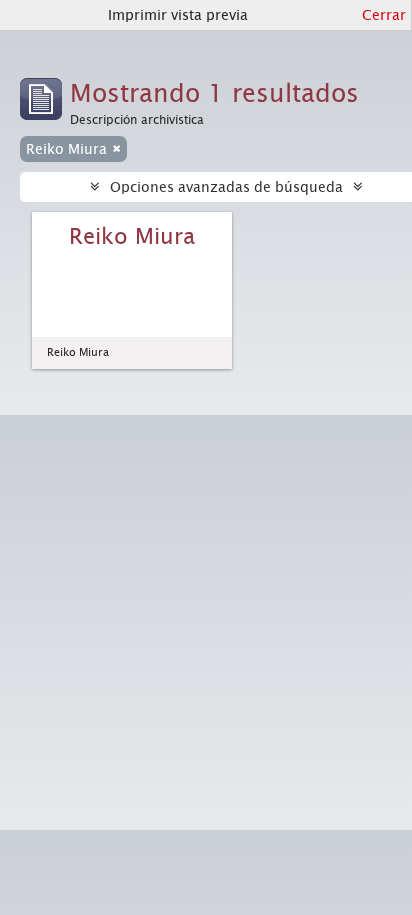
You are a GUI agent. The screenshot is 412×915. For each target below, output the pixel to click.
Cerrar (384, 15)
